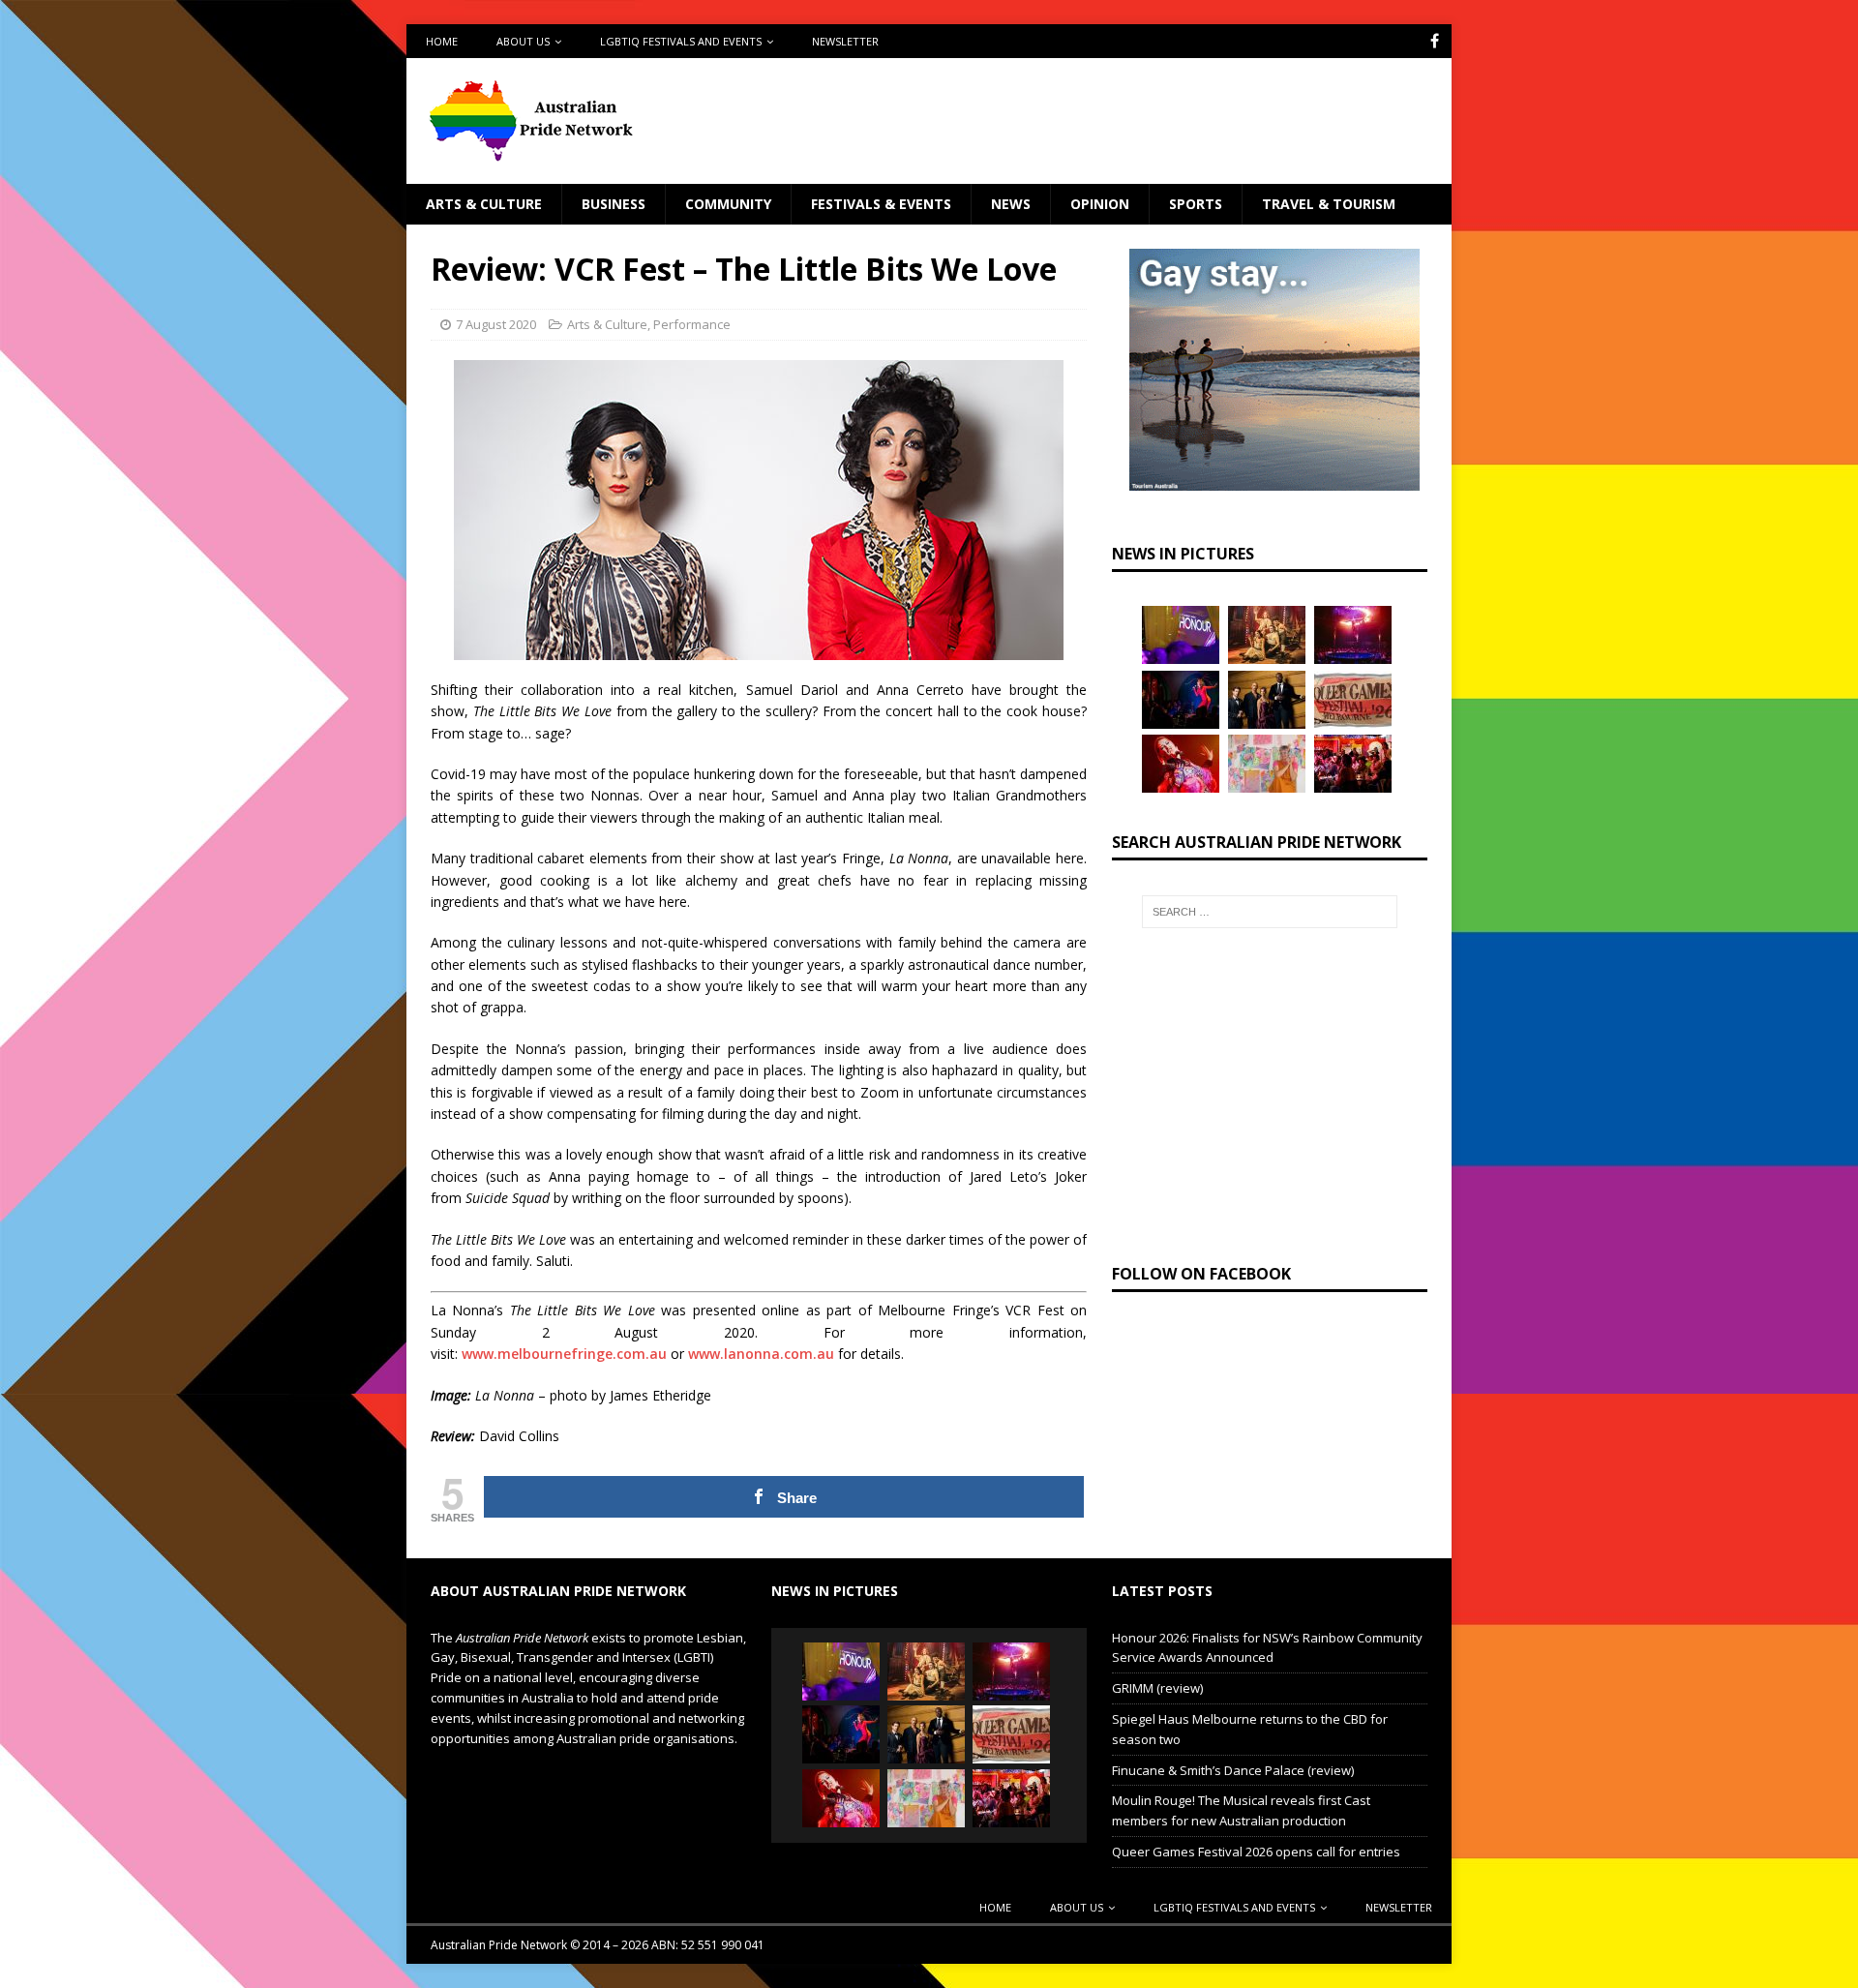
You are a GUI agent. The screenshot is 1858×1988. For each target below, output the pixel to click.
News (1011, 204)
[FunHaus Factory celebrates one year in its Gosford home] (1353, 764)
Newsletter (845, 41)
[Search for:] (1270, 912)
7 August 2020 (496, 324)
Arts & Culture (484, 204)
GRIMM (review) (1157, 1688)
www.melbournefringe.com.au (564, 1354)
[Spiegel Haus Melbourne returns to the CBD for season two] (1353, 635)
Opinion (1100, 204)
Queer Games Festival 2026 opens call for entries (1256, 1852)
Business (614, 204)
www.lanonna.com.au (761, 1354)
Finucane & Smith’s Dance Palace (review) (1233, 1770)
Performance (692, 324)
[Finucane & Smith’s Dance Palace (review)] (1181, 700)
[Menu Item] (1435, 41)
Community (728, 204)
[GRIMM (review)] (1267, 635)
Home (442, 41)
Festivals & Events (881, 204)
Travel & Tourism (1329, 204)
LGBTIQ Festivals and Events (681, 41)
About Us (523, 41)
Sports (1196, 204)
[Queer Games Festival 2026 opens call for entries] (1353, 700)
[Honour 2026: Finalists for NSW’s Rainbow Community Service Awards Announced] (1181, 635)
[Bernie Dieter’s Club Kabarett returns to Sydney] (1181, 764)
